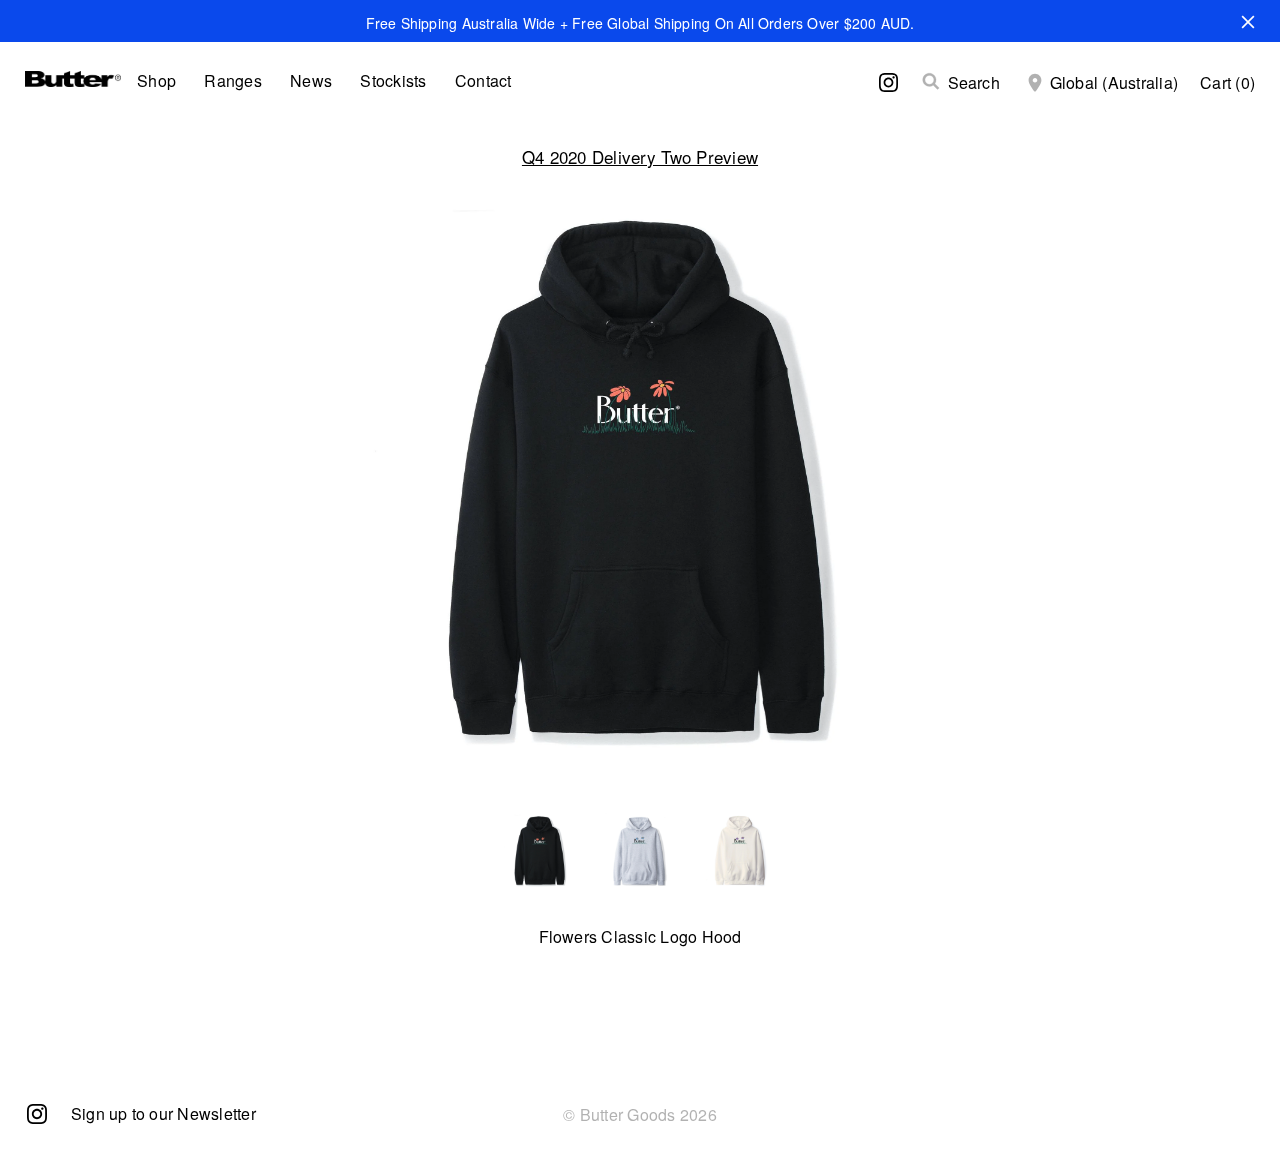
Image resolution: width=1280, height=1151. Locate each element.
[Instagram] (37, 1112)
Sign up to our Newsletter (163, 1113)
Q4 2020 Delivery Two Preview (640, 156)
